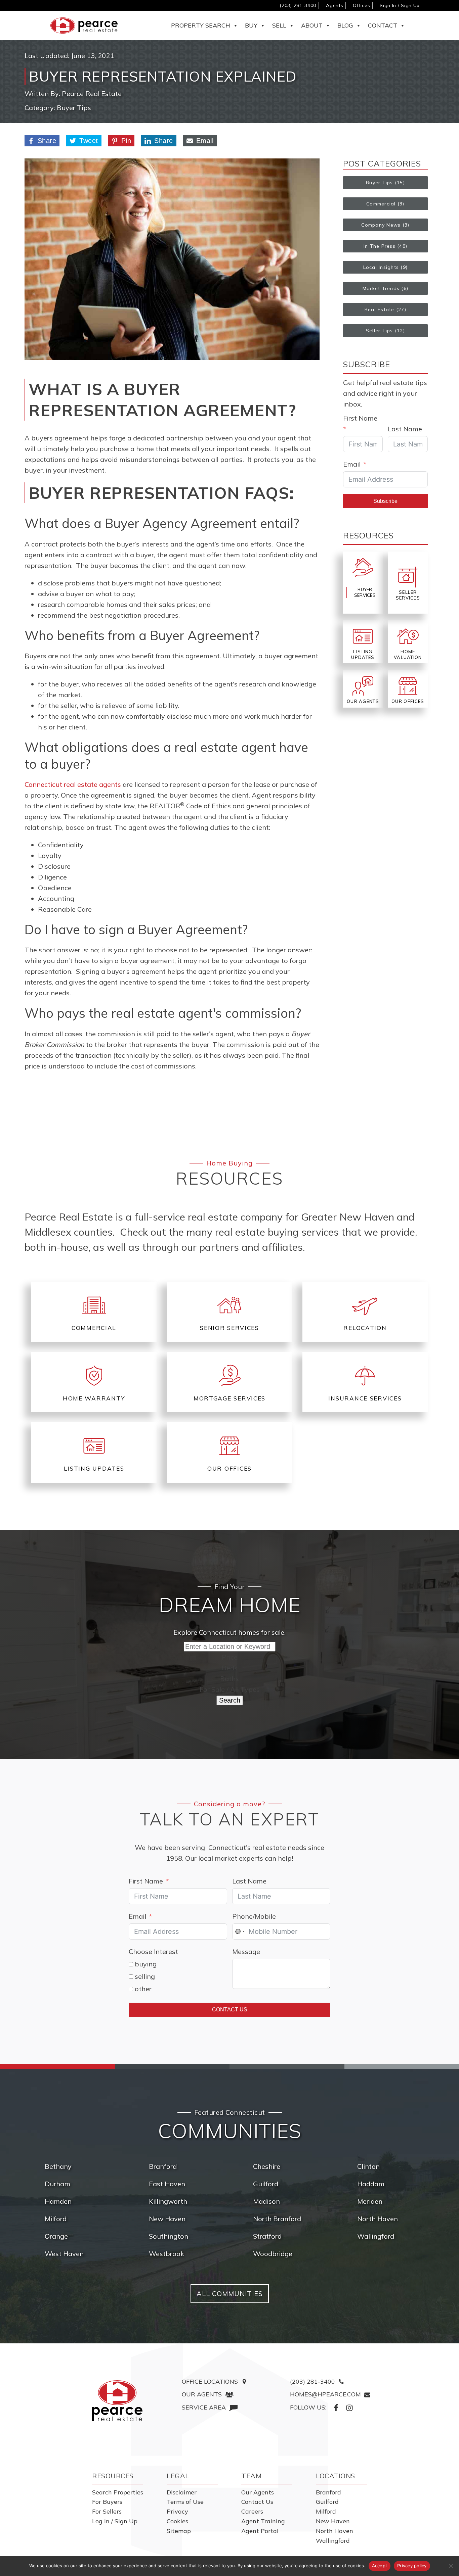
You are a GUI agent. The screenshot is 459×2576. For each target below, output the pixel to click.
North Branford (277, 2219)
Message (246, 1951)
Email (205, 141)
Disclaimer (182, 2492)
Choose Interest (153, 1951)
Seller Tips (380, 331)
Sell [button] (279, 25)
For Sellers (107, 2511)
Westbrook (166, 2254)
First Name (360, 418)
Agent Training (263, 2521)
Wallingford (376, 2236)
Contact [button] (383, 25)
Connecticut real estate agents (73, 784)
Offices (361, 5)
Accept (380, 2566)
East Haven (167, 2184)
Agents (335, 5)
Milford (56, 2219)
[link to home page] (117, 2401)
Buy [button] (251, 25)
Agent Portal (260, 2531)
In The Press (380, 246)
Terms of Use (185, 2502)
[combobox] (240, 1931)
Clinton (368, 2166)
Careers (252, 2511)
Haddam (371, 2184)
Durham (57, 2184)
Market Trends (381, 288)
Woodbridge (273, 2254)
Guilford (266, 2184)
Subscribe (385, 501)
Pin (126, 141)
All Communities (230, 2294)
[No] (451, 2566)
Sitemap (179, 2531)
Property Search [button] (201, 25)
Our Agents (258, 2492)
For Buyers (107, 2502)
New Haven (167, 2219)
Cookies (177, 2521)
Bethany (58, 2166)
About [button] (312, 25)
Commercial (381, 204)
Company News (381, 225)
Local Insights (381, 267)
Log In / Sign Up (115, 2521)
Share (47, 141)
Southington (169, 2236)
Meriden (370, 2201)
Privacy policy (412, 2566)
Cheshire (267, 2166)
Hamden (58, 2201)
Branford (163, 2166)
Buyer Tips (74, 108)
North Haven (378, 2219)
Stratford (267, 2236)
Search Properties (118, 2492)
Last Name (405, 429)
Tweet (89, 141)
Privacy (177, 2511)
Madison (266, 2201)
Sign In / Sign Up (400, 5)
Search (230, 1700)
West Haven (64, 2254)
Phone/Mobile (254, 1916)
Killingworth (168, 2201)
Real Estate (380, 309)
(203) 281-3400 (298, 5)
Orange (56, 2236)
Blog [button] (345, 25)
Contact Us (230, 2010)
